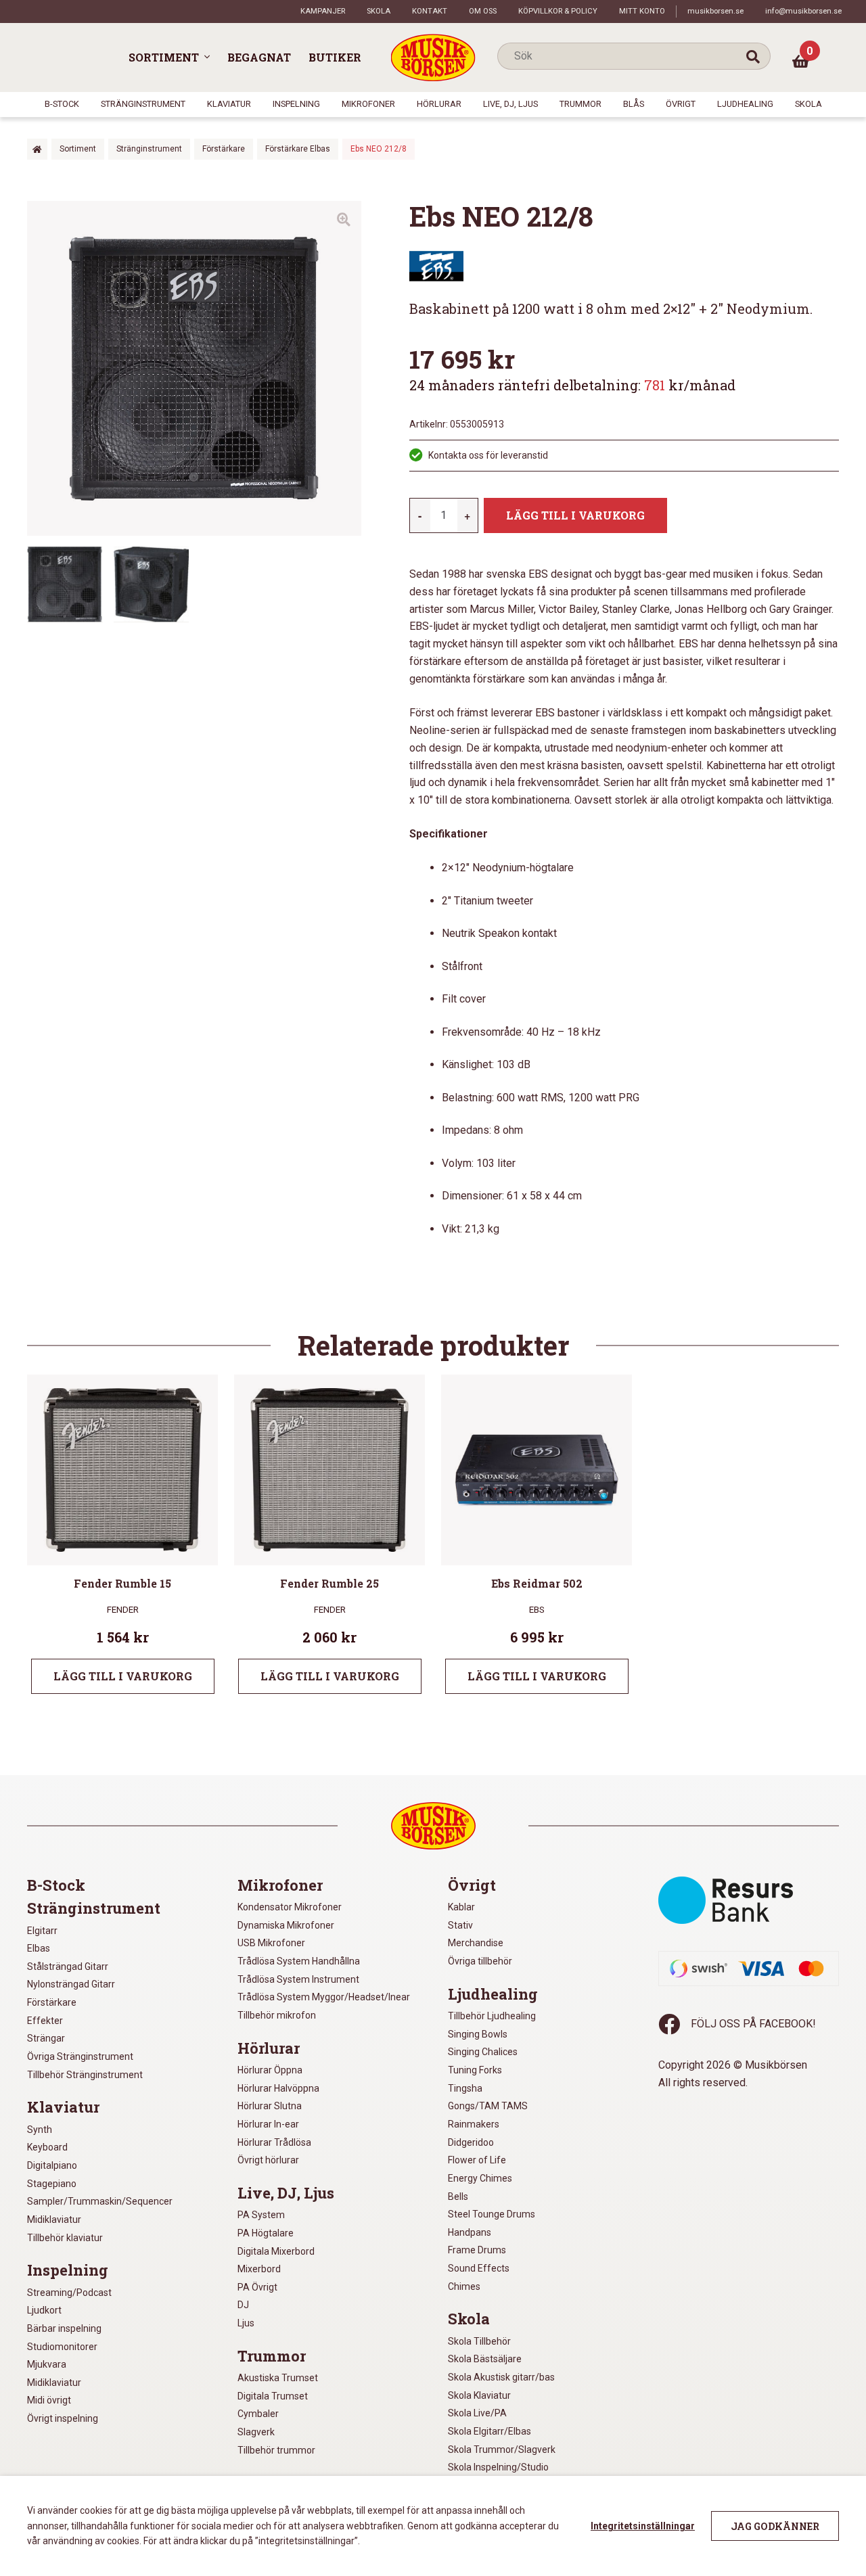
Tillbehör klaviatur (65, 2238)
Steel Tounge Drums (492, 2214)
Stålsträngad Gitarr (68, 1967)
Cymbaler (258, 2414)
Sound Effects (479, 2268)
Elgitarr (42, 1931)
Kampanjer (323, 11)
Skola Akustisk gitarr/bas (501, 2377)
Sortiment (164, 57)
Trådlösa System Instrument (298, 1979)
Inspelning (296, 104)
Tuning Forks (475, 2070)
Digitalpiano (52, 2165)
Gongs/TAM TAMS (488, 2106)
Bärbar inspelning (64, 2328)
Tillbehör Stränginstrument (85, 2075)
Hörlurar (439, 104)
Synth (40, 2130)
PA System (261, 2215)
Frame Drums (477, 2250)
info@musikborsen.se (803, 11)
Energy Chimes (480, 2178)
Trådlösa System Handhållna (299, 1961)
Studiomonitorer (62, 2347)
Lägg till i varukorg (575, 515)
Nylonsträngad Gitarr (71, 1984)
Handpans (470, 2232)
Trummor (580, 104)
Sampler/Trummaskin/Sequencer (100, 2201)
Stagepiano (52, 2184)
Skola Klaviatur (479, 2395)
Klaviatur (229, 104)
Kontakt (430, 11)
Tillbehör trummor (276, 2450)
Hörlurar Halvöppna (278, 2088)
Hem (37, 149)
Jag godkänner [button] (775, 2526)
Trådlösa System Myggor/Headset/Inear (324, 1997)
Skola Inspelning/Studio (498, 2467)
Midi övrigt (49, 2400)
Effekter (45, 2021)
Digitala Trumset (273, 2396)
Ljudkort (44, 2310)
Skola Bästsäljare (485, 2359)
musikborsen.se (715, 11)
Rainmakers (474, 2124)
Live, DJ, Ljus (510, 104)
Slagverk (256, 2432)
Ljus (246, 2323)
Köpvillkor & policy (558, 11)
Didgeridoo (471, 2142)
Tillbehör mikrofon (277, 2015)
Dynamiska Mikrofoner (286, 1925)
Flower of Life (477, 2160)
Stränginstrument (143, 104)
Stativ (460, 1925)
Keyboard (47, 2147)
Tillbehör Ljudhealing (492, 2016)
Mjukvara (47, 2364)
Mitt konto (642, 11)
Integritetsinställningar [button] (643, 2526)
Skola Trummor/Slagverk (502, 2449)
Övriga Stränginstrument (80, 2056)
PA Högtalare (266, 2233)
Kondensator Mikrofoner (290, 1907)
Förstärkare (224, 149)
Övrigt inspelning (63, 2418)
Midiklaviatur (54, 2219)
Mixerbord (259, 2269)
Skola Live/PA (477, 2413)
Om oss (483, 11)
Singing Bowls (478, 2034)
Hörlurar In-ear (268, 2124)
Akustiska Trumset (278, 2378)
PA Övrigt (257, 2287)
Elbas (39, 1948)
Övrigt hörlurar (268, 2160)
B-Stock (62, 104)
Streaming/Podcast (69, 2293)
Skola (379, 11)
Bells (458, 2196)
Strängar (46, 2038)
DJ (243, 2305)
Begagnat (259, 57)
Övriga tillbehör (480, 1961)
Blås (634, 104)
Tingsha (465, 2088)
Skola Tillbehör (479, 2341)
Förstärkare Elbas (298, 149)
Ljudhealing (745, 104)
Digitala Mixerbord (276, 2251)
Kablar (461, 1907)
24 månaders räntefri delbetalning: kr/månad (572, 385)
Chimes (464, 2286)
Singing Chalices (483, 2052)
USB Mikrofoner (271, 1943)
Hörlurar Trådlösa (274, 2142)
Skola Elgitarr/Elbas (489, 2431)
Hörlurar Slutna (270, 2106)
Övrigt (681, 104)
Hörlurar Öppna (270, 2070)
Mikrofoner (368, 104)
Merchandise (476, 1943)
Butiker (335, 57)
